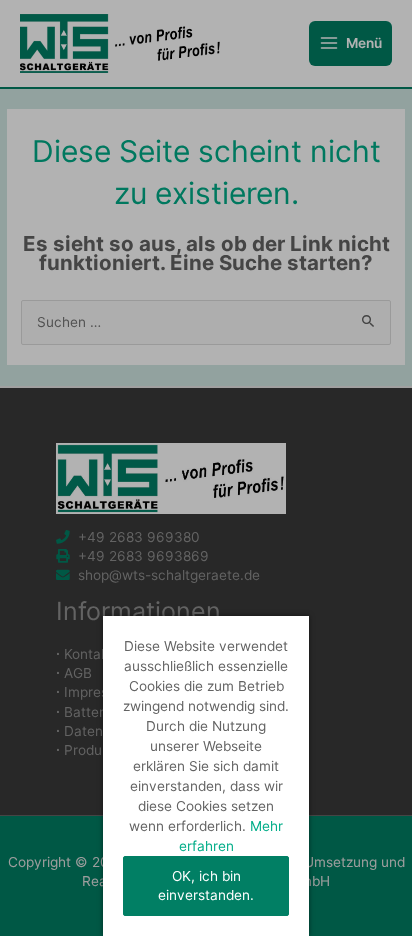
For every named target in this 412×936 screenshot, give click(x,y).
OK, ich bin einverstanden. (206, 885)
